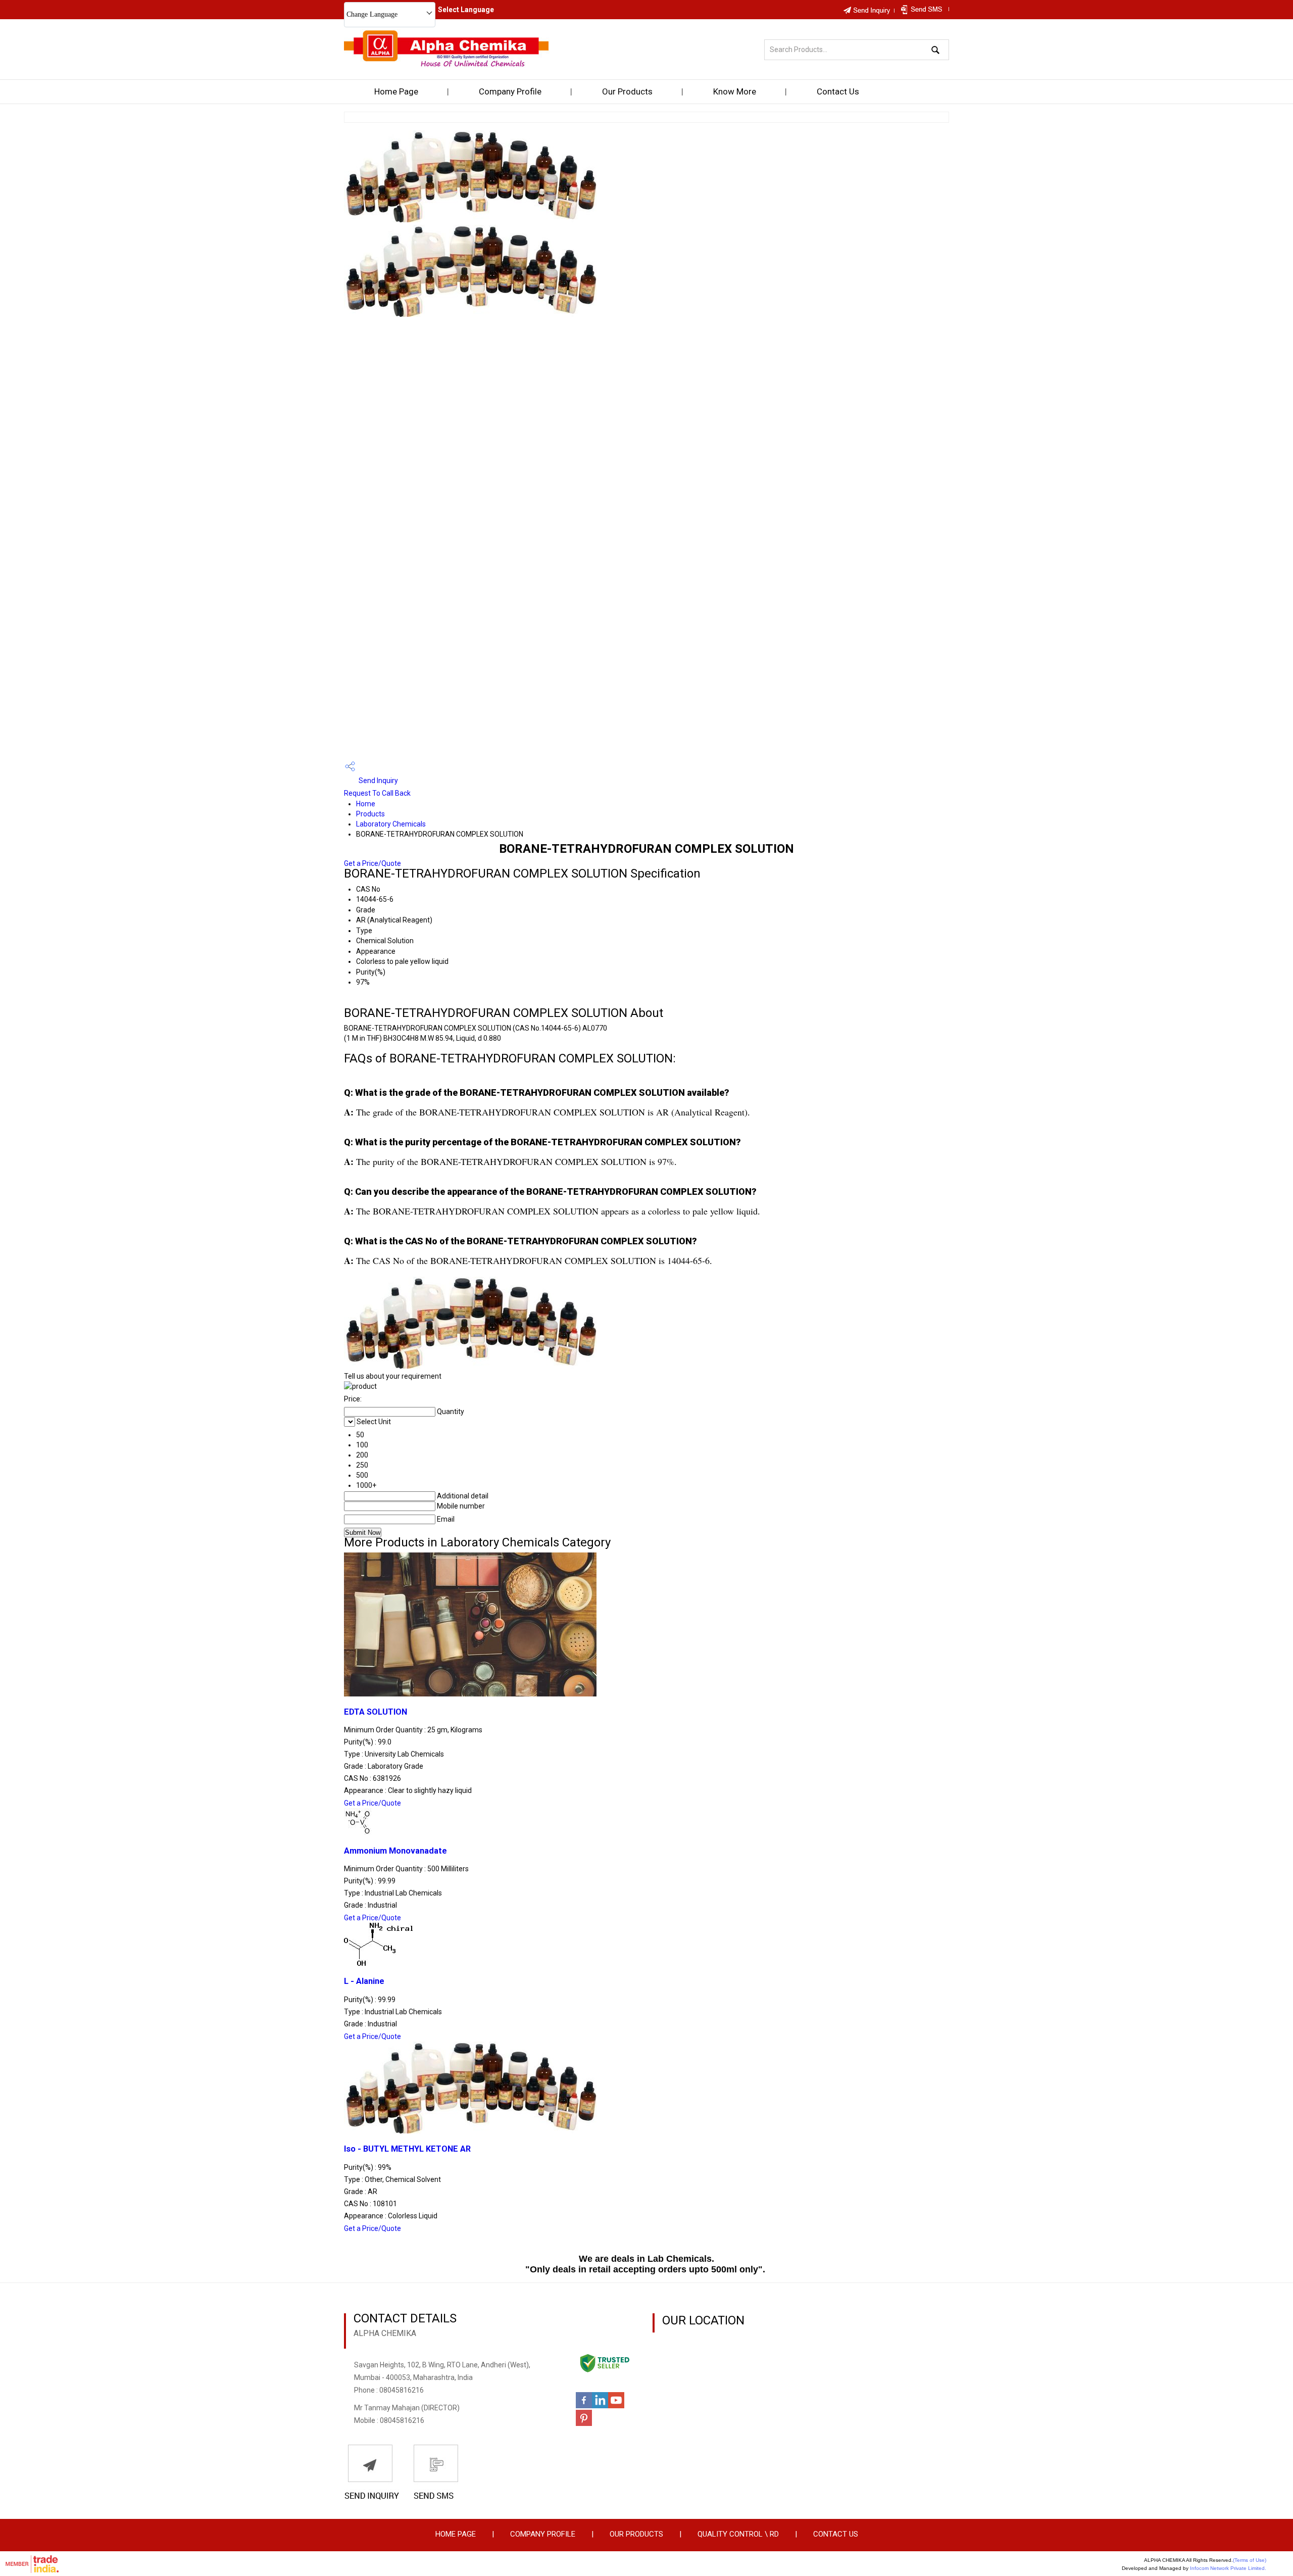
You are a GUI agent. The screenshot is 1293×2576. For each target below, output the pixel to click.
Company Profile (510, 91)
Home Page (396, 91)
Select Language (466, 10)
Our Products (627, 91)
